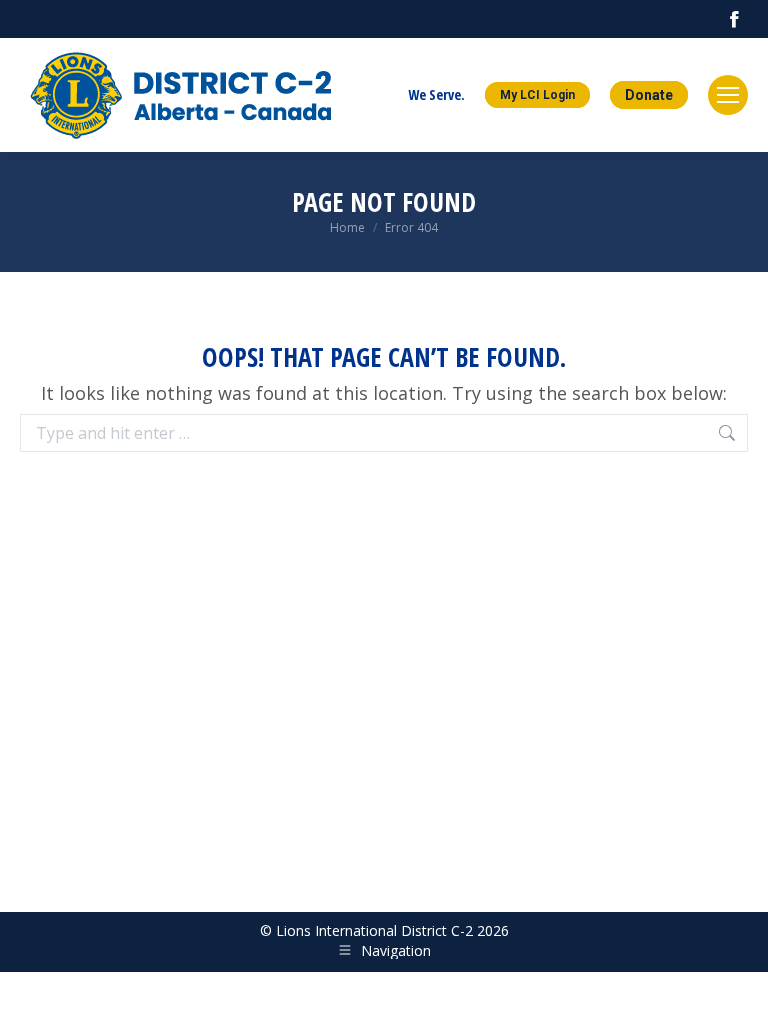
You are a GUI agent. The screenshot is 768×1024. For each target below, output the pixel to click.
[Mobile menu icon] (728, 95)
